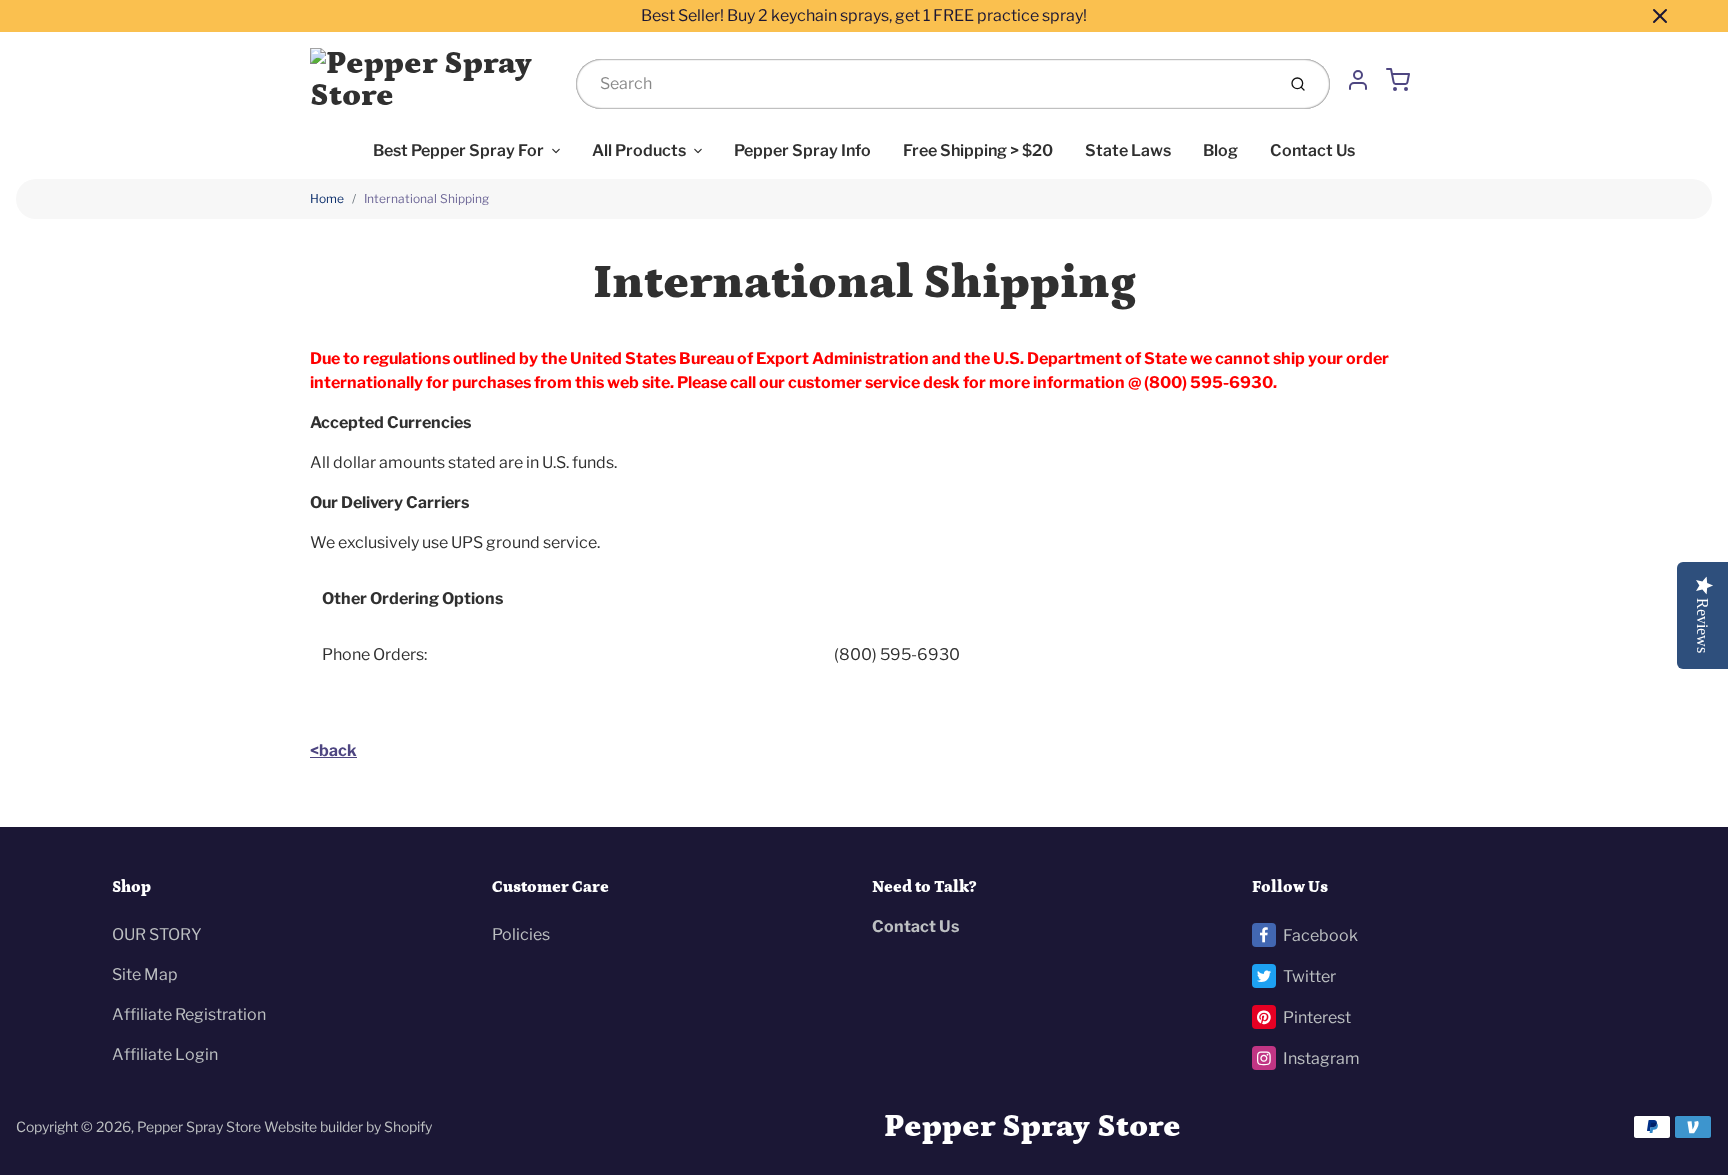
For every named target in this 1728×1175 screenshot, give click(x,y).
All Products (639, 150)
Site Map (145, 974)
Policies (521, 934)
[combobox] (923, 84)
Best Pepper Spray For (458, 150)
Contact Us (1312, 150)
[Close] (1660, 16)
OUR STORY (157, 934)
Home (327, 198)
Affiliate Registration (189, 1014)
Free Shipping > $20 (978, 150)
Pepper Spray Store (199, 1126)
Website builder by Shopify (348, 1126)
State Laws (1128, 150)
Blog (1220, 150)
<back (333, 750)
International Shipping (426, 198)
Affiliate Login (165, 1054)
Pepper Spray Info (802, 150)
